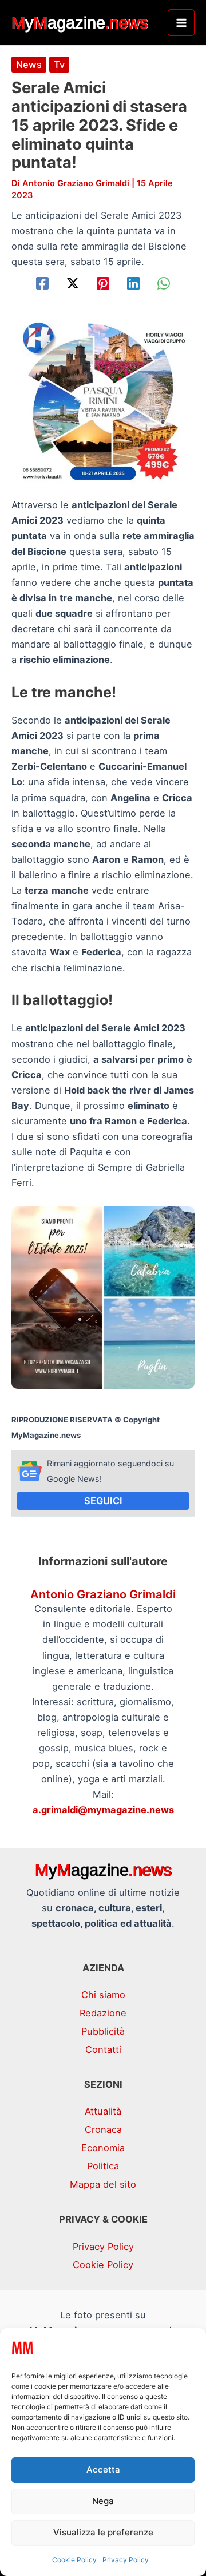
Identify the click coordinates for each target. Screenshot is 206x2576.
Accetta (103, 2469)
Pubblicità (103, 2031)
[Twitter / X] (73, 283)
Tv (59, 65)
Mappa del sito (103, 2184)
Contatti (103, 2049)
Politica (103, 2166)
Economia (103, 2148)
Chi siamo (103, 1995)
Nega (103, 2501)
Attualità (103, 2111)
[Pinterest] (103, 283)
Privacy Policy (126, 2560)
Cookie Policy (74, 2560)
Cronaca (103, 2129)
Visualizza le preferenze (103, 2532)
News (29, 65)
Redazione (103, 2013)
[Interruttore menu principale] (181, 23)
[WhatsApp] (164, 283)
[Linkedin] (133, 283)
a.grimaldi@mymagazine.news (103, 1810)
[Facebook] (42, 283)
